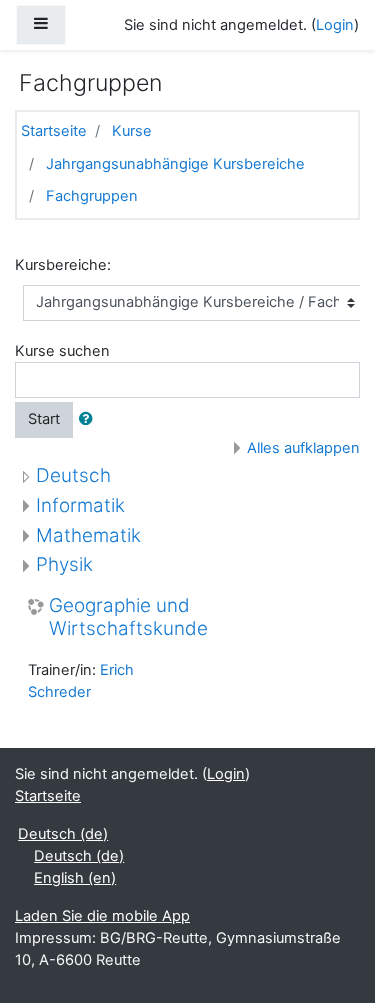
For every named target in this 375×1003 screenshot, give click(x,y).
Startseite (54, 131)
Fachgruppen (92, 196)
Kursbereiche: (63, 265)
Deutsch (73, 475)
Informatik (80, 505)
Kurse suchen (62, 351)
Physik (64, 564)
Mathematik (88, 535)
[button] (90, 420)
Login (335, 25)
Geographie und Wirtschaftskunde (128, 617)
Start (44, 419)
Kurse (132, 131)
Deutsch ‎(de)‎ (63, 834)
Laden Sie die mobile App (102, 916)
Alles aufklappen (303, 448)
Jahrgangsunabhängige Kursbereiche (175, 164)
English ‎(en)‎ (75, 878)
